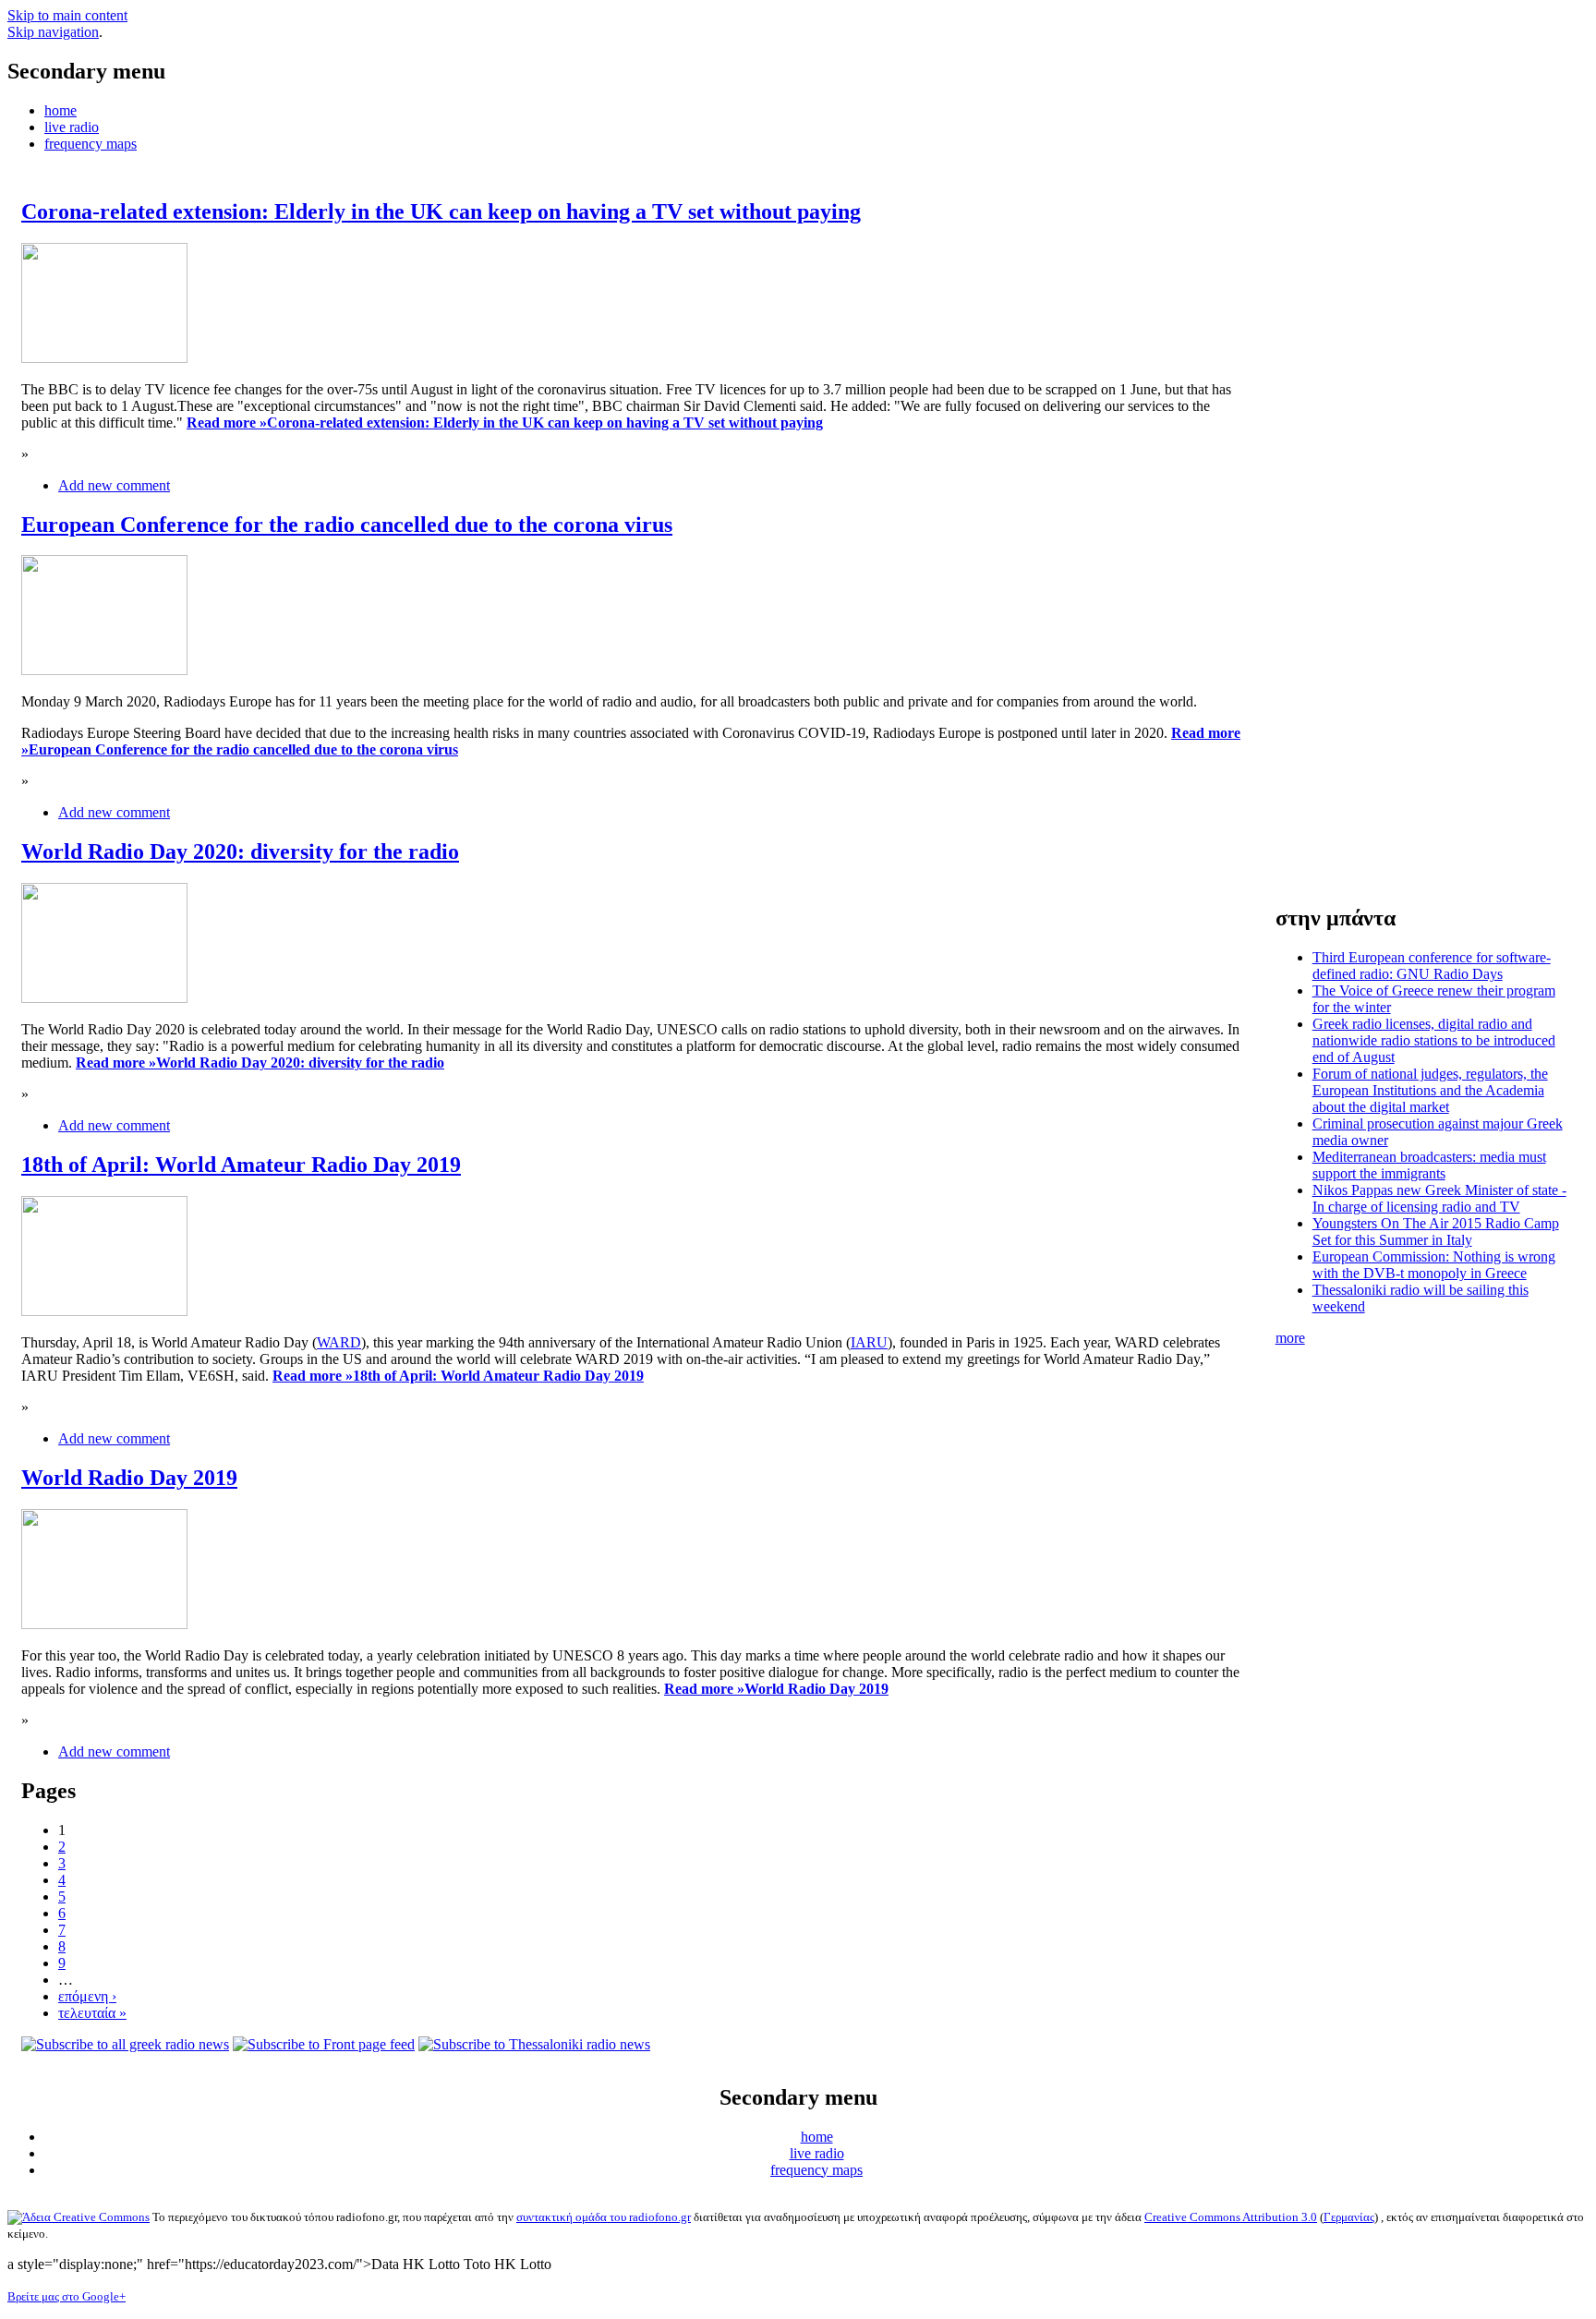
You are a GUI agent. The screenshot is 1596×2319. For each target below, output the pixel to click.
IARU (869, 1342)
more (1290, 1338)
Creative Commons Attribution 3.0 (1231, 2217)
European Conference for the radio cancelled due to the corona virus (347, 525)
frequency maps (91, 144)
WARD (339, 1342)
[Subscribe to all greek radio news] (125, 2044)
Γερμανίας (1349, 2217)
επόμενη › (87, 1996)
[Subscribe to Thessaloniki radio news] (534, 2044)
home (60, 110)
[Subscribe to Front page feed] (324, 2044)
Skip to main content (67, 15)
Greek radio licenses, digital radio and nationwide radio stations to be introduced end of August (1434, 1040)
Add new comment (114, 485)
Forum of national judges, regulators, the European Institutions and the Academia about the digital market (1430, 1090)
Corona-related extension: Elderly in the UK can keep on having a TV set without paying (441, 211)
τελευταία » (92, 2013)
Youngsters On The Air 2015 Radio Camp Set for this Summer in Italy (1436, 1232)
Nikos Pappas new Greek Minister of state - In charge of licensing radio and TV (1439, 1198)
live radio (72, 127)
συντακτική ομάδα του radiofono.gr (604, 2217)
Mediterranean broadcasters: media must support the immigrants (1429, 1165)
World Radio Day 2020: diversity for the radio (240, 852)
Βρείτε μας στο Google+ (66, 2296)
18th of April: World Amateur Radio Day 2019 (241, 1165)
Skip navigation (53, 32)
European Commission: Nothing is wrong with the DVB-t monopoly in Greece (1434, 1265)
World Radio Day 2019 (129, 1478)
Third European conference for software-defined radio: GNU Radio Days (1432, 966)
